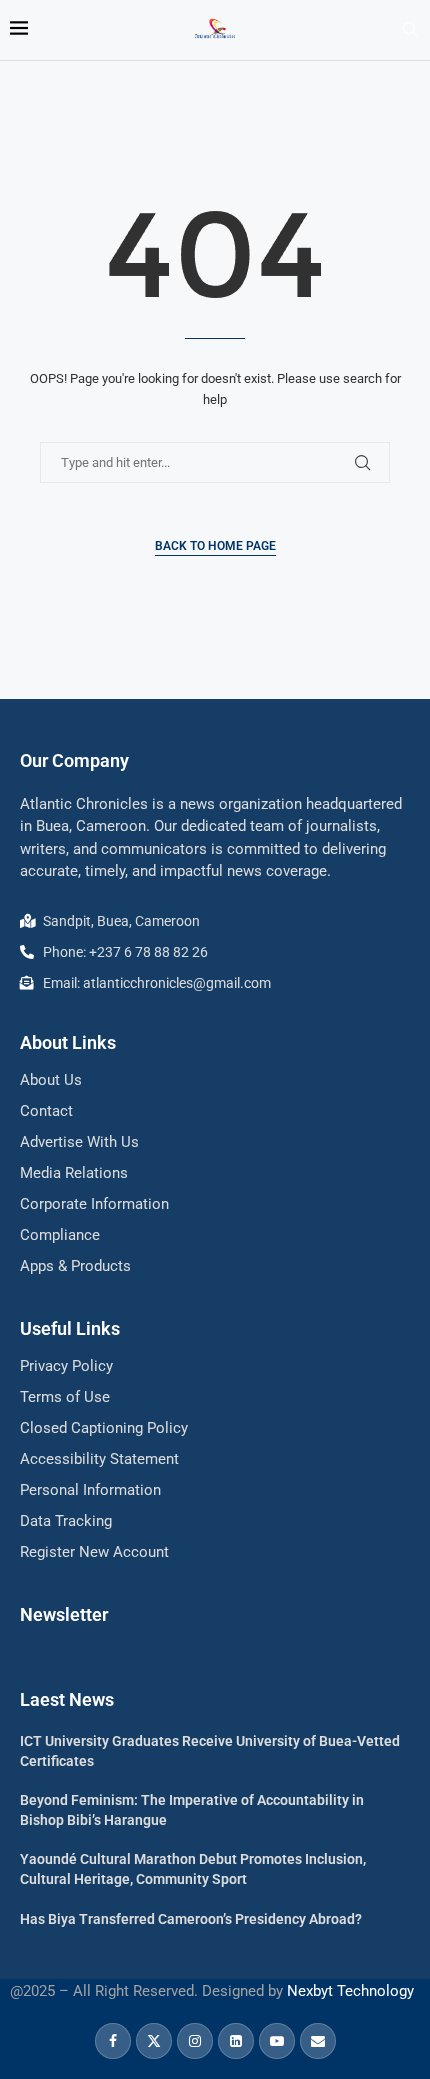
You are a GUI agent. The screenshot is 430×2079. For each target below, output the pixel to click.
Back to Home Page (215, 546)
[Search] (410, 30)
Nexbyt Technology (350, 1991)
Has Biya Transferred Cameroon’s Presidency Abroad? (191, 1919)
